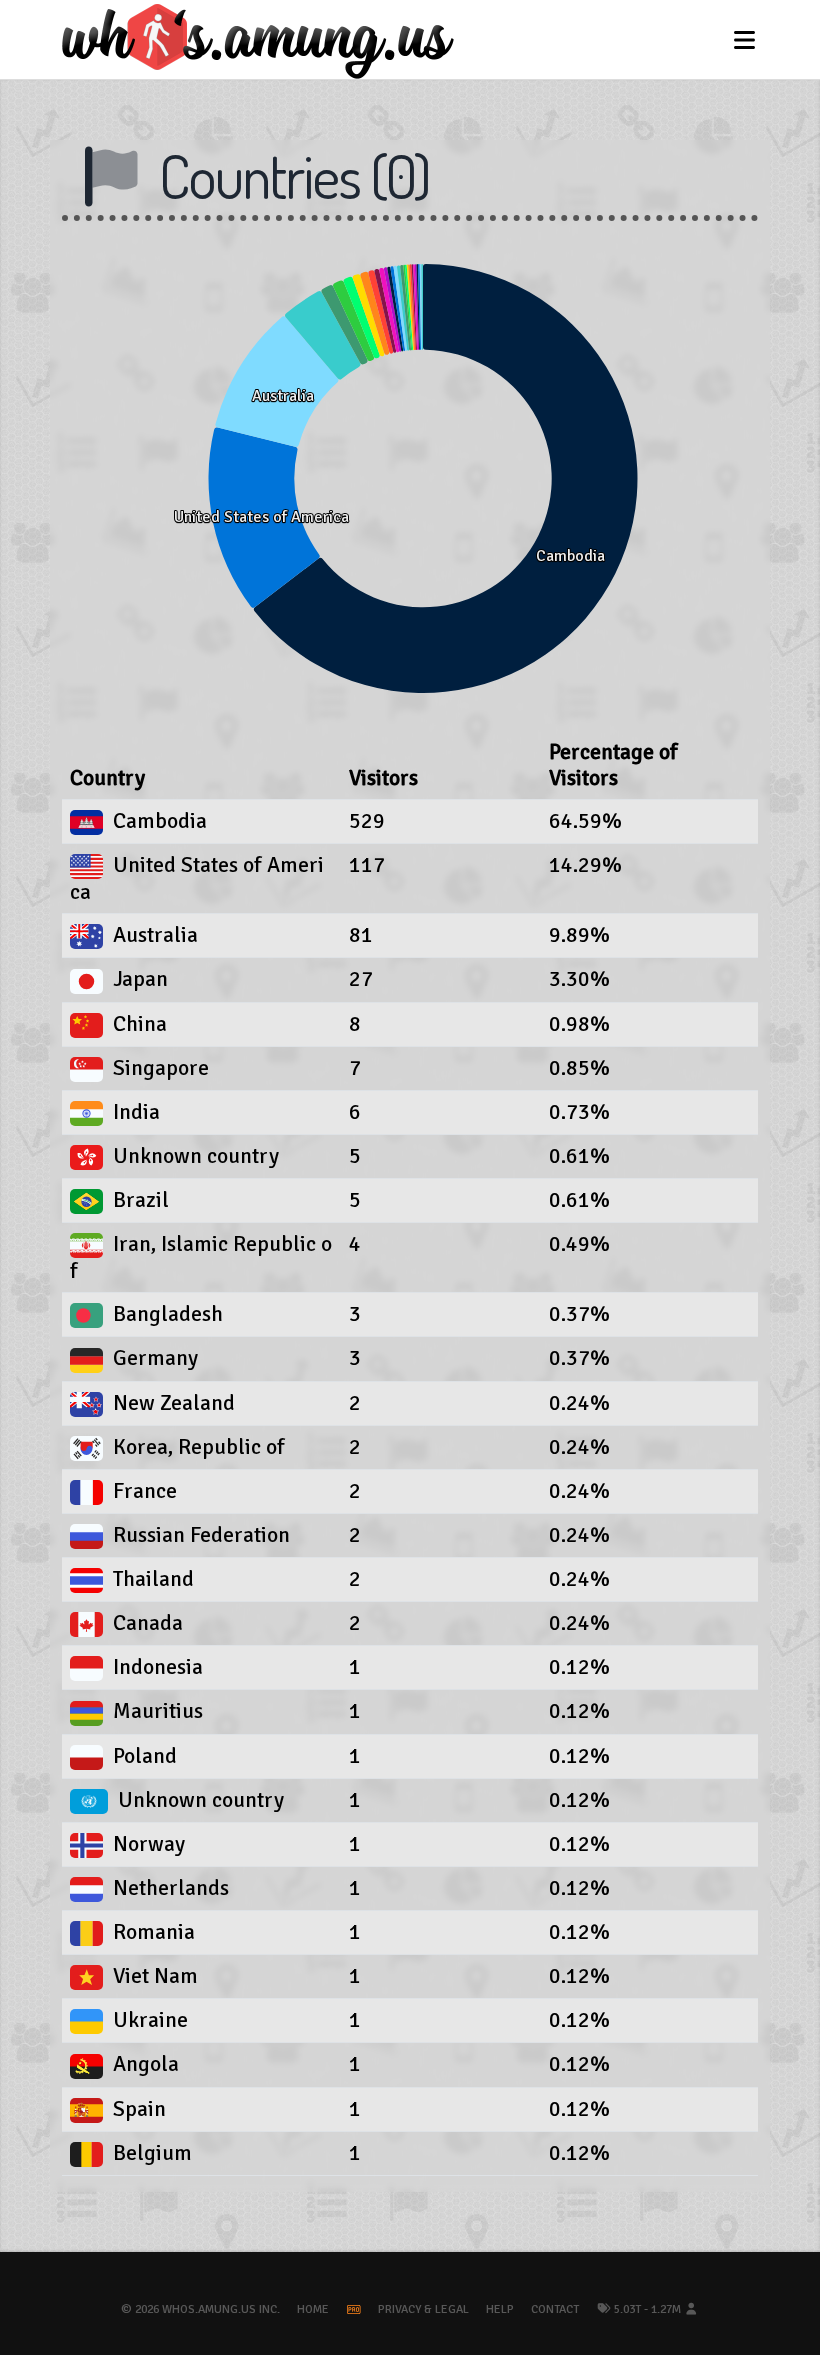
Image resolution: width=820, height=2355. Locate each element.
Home (313, 2309)
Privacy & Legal (423, 2309)
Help (500, 2309)
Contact (555, 2309)
